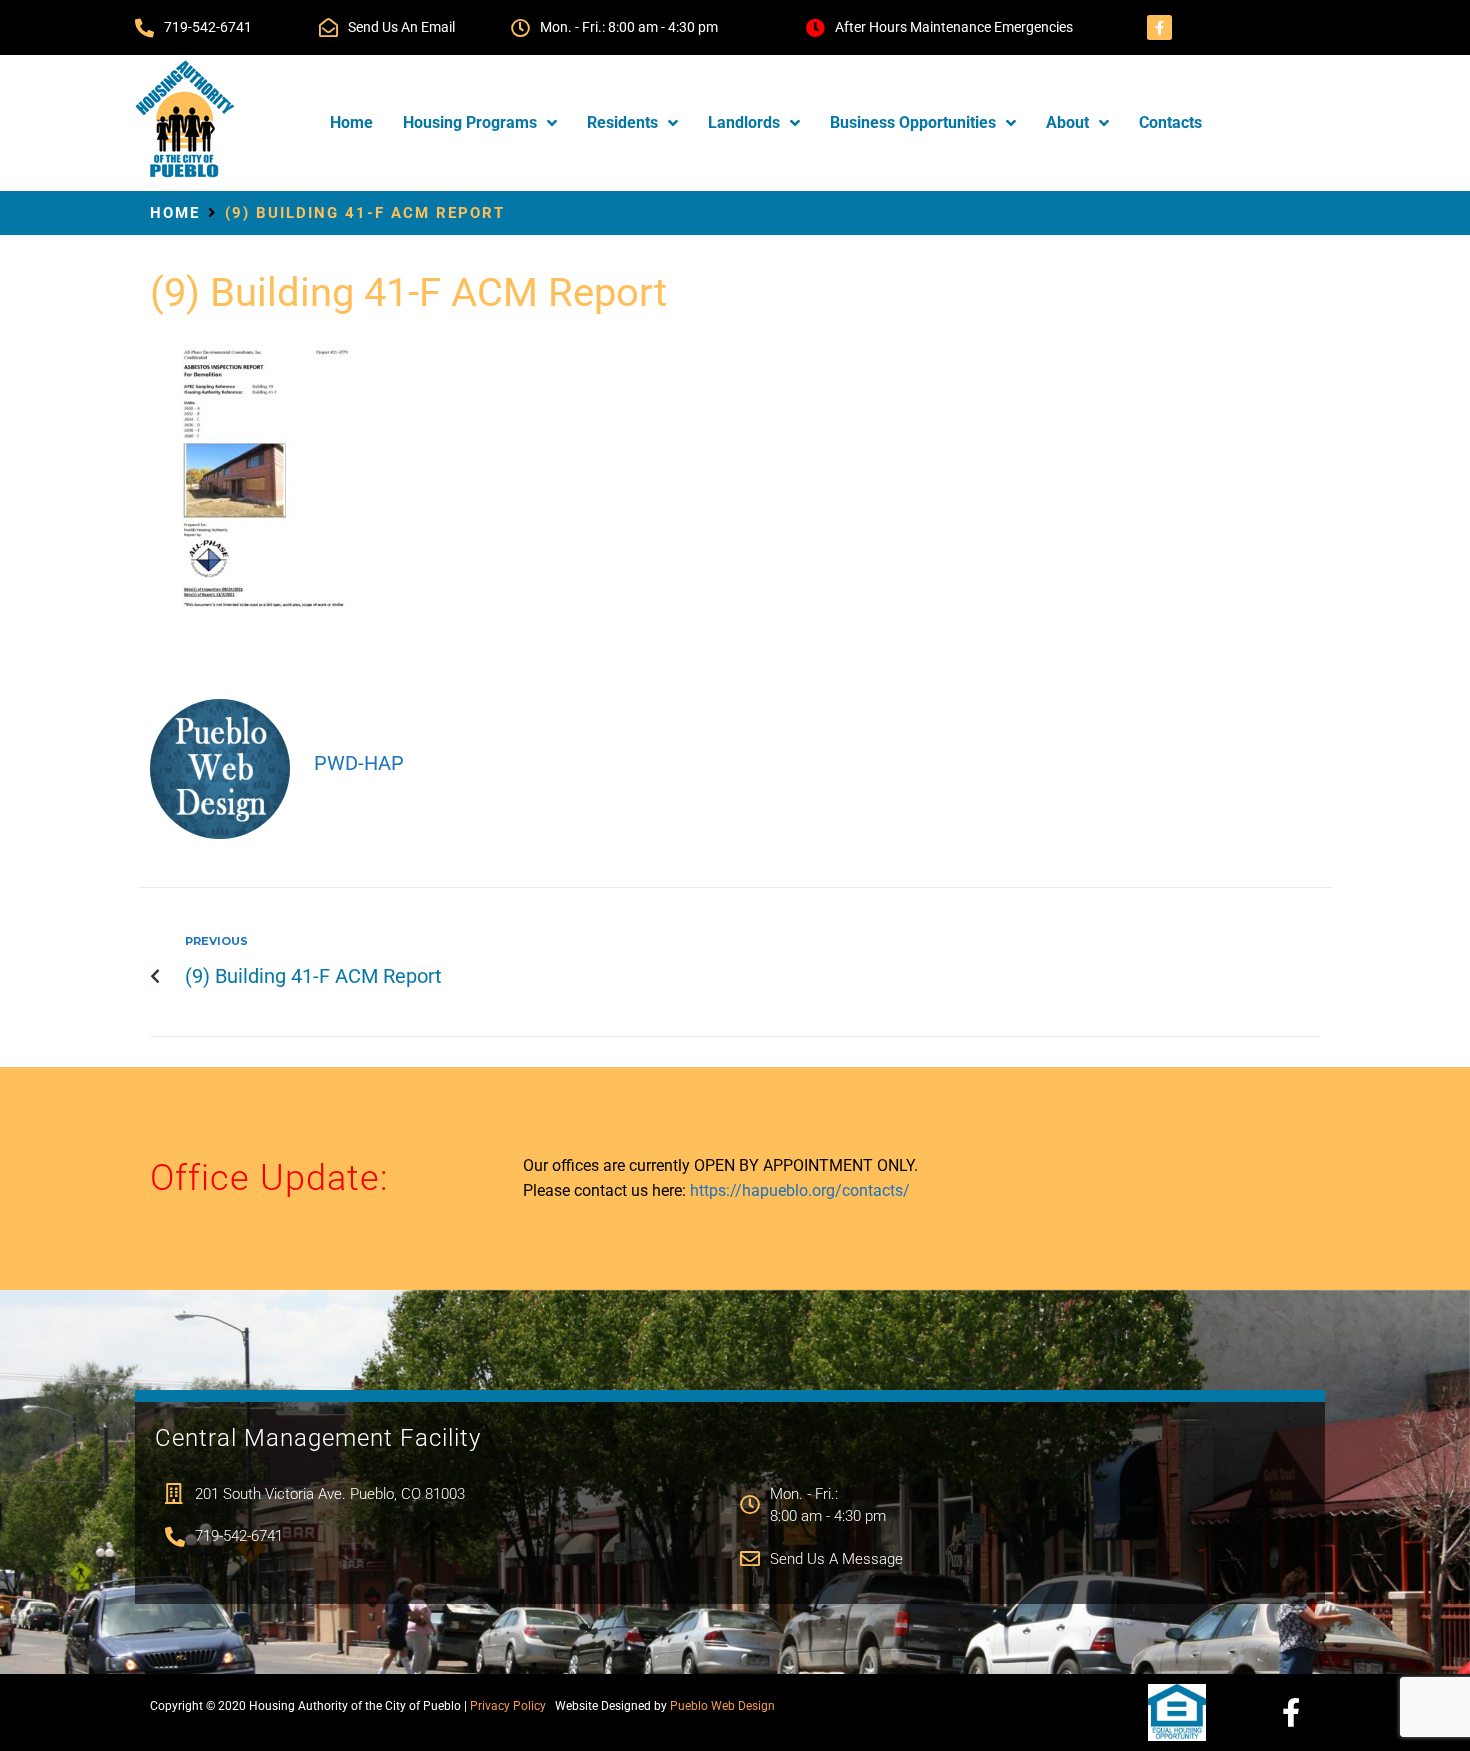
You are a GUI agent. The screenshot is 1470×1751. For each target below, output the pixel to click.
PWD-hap (359, 763)
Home (175, 213)
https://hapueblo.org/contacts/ (800, 1190)
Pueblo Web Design (722, 1706)
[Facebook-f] (1159, 27)
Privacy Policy (508, 1706)
